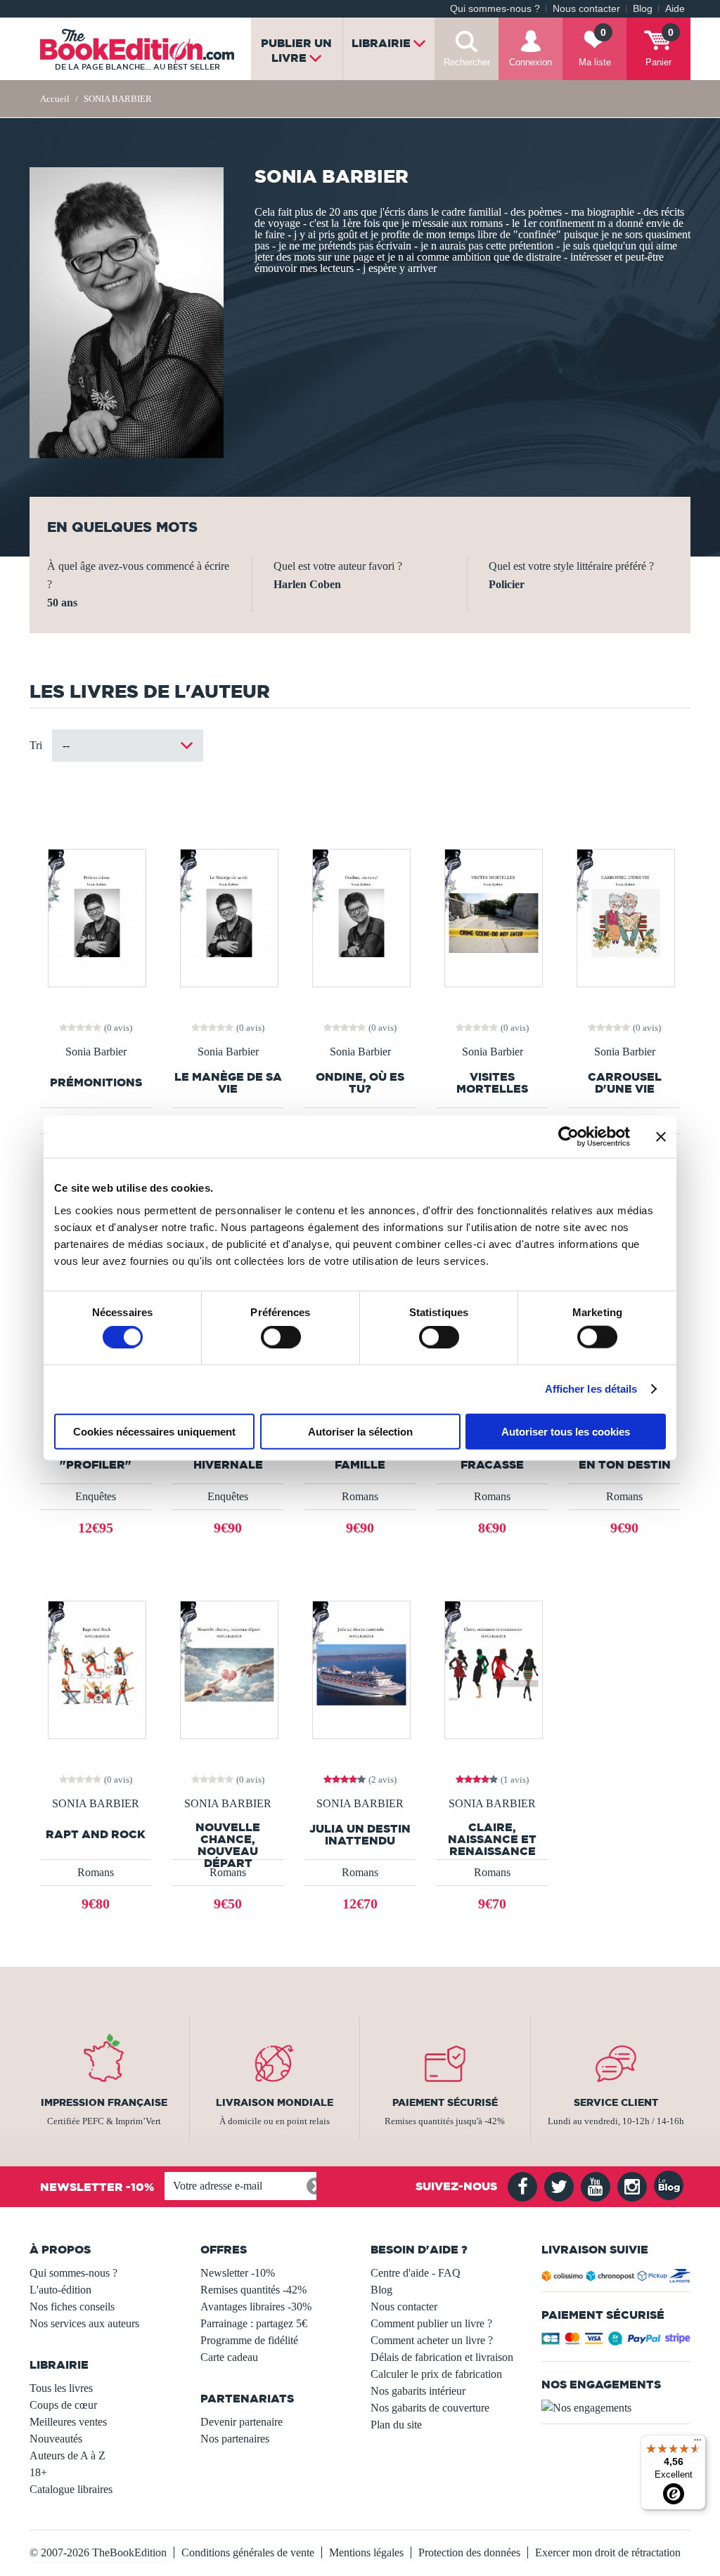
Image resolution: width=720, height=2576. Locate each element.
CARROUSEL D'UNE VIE (625, 1083)
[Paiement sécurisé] (616, 2342)
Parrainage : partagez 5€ (254, 2323)
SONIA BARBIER (96, 1804)
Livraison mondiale (275, 2102)
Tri (36, 745)
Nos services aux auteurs (84, 2323)
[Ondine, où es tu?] (360, 917)
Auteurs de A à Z (67, 2455)
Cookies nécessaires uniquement (154, 1431)
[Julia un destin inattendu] (360, 1668)
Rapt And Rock (96, 1834)
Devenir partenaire (242, 2422)
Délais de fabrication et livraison (442, 2357)
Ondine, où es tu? (360, 1083)
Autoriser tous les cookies (566, 1431)
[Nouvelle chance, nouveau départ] (228, 1668)
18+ (38, 2472)
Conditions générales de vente (248, 2552)
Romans (360, 1496)
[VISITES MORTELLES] (493, 917)
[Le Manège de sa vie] (228, 917)
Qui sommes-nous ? (495, 9)
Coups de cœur (63, 2405)
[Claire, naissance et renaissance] (493, 1668)
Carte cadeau (229, 2357)
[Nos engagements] (616, 2408)
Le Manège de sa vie (228, 1083)
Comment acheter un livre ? (432, 2340)
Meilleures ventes (68, 2422)
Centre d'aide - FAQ (416, 2273)
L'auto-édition (60, 2290)
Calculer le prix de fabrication (436, 2374)
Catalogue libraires (71, 2489)
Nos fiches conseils (72, 2307)
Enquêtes (96, 1496)
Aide (675, 9)
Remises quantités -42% (253, 2290)
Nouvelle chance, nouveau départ (228, 1845)
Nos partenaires (235, 2439)
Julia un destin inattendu (360, 1835)
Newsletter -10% (238, 2273)
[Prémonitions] (96, 917)
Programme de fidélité (249, 2340)
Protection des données (469, 2552)
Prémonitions (96, 1082)
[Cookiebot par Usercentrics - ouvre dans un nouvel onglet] (568, 1137)
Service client (616, 2102)
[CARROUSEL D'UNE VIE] (625, 917)
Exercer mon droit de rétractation (608, 2552)
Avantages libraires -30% (256, 2307)
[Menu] (697, 2443)
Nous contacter (586, 9)
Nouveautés (56, 2439)
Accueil (55, 99)
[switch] (281, 1337)
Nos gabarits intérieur (418, 2391)
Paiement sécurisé (445, 2102)
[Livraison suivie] (616, 2278)
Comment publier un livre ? (431, 2323)
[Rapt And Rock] (96, 1668)
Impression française (104, 2102)
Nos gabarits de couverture (430, 2408)
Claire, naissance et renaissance (492, 1839)
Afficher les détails (591, 1389)
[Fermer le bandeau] (661, 1137)
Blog (643, 9)
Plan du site (396, 2425)
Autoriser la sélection (360, 1431)
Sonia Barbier (96, 1052)
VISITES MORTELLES (492, 1083)
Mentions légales (366, 2552)
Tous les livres (61, 2388)
